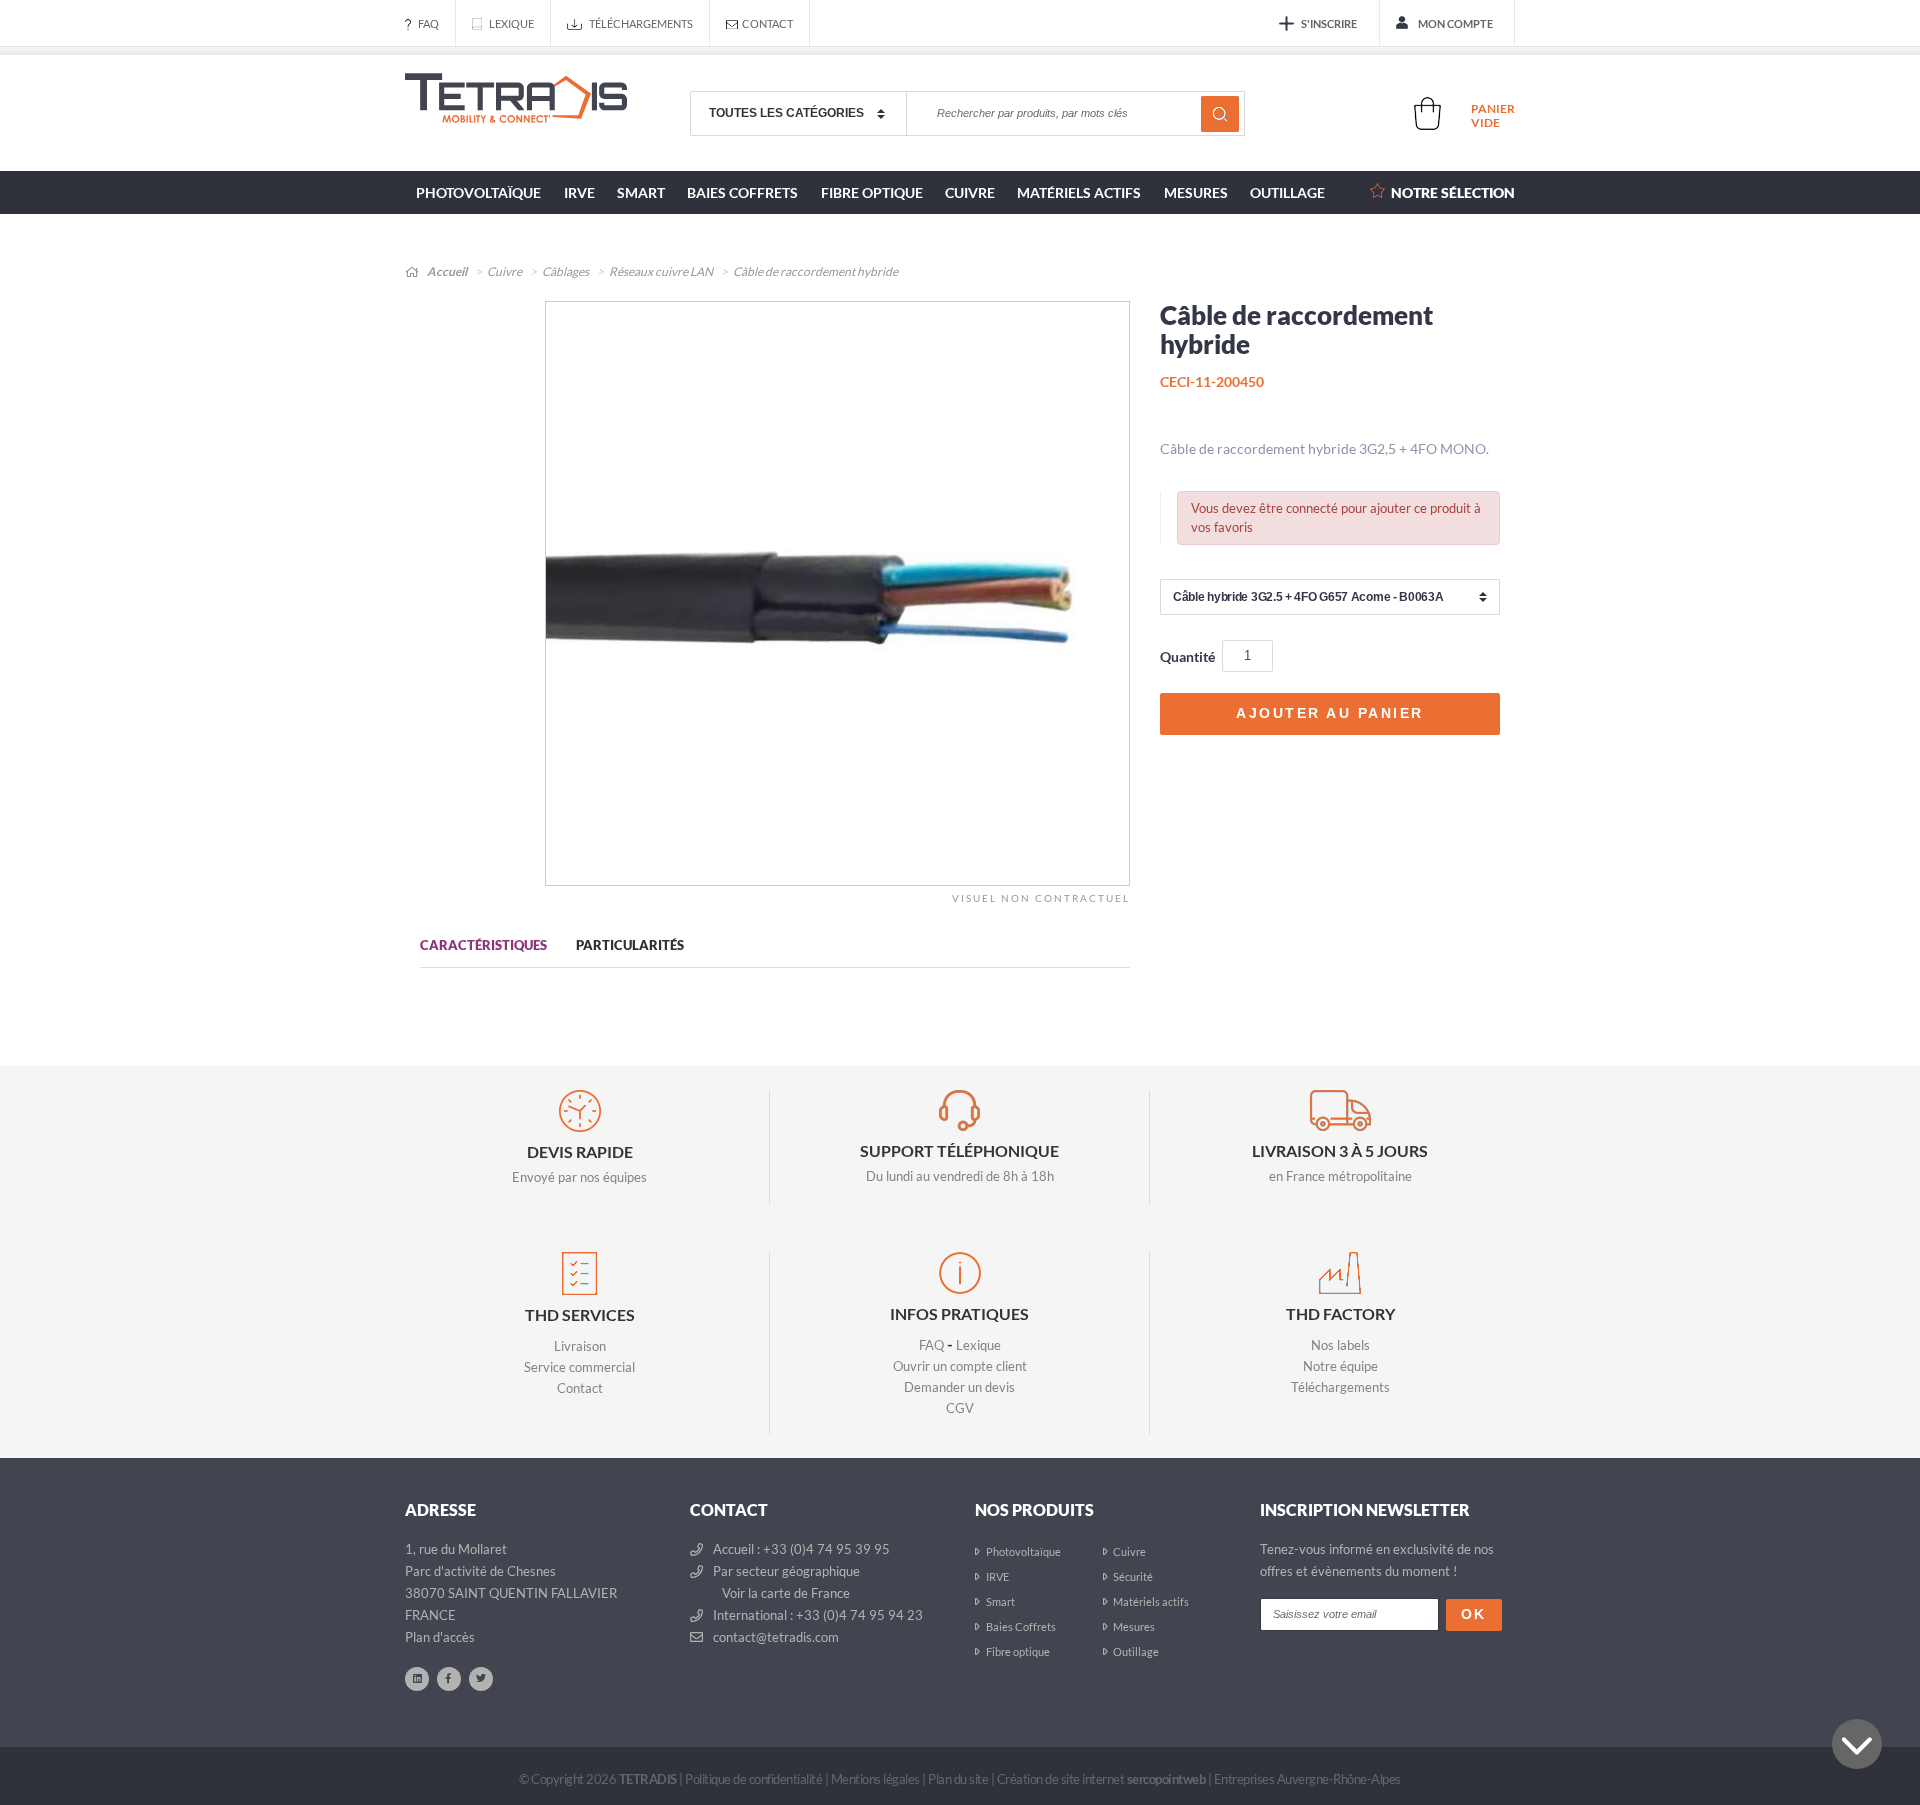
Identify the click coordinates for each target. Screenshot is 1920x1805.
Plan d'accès (440, 1637)
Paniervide (1493, 115)
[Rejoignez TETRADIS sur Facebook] (449, 1678)
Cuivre (970, 192)
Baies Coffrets (742, 192)
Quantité (1187, 656)
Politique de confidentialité (753, 1779)
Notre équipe (1340, 1366)
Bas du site (1857, 1744)
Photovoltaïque (478, 192)
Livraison (580, 1346)
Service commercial (579, 1367)
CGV (960, 1408)
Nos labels (1340, 1345)
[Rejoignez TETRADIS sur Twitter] (481, 1678)
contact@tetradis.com (774, 1637)
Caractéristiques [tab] (483, 945)
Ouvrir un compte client (960, 1366)
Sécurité (1133, 1576)
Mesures (1196, 192)
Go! (1220, 114)
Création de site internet (1101, 1779)
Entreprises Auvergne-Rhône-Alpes (1307, 1779)
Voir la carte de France (784, 1593)
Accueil (446, 271)
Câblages (565, 271)
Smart (641, 192)
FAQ (428, 23)
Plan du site (958, 1779)
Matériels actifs (1079, 192)
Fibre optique (872, 192)
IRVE (579, 192)
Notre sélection (1453, 192)
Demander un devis (959, 1387)
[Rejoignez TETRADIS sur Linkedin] (417, 1678)
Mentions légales (875, 1779)
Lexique (511, 23)
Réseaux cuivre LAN (661, 271)
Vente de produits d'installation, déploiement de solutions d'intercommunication (516, 114)
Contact (767, 23)
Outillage (1287, 192)
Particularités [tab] (630, 945)
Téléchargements (641, 23)
